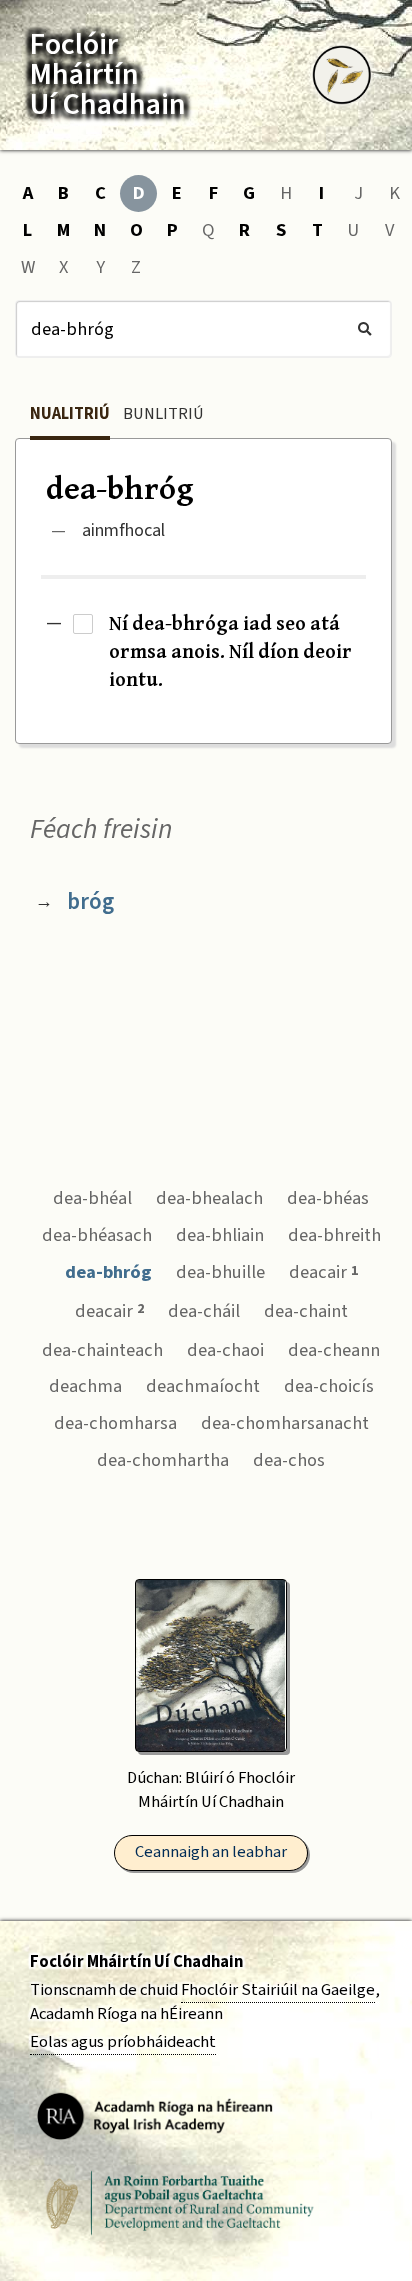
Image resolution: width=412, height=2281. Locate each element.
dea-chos (289, 1460)
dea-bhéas (328, 1198)
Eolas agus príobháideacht (123, 2042)
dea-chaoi (225, 1350)
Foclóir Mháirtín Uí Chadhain (136, 1962)
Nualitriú (70, 414)
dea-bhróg (108, 1272)
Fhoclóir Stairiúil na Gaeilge (278, 1990)
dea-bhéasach (97, 1235)
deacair (323, 1272)
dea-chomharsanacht (285, 1423)
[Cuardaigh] (364, 329)
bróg (90, 901)
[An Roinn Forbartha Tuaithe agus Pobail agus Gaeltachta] (180, 2203)
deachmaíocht (203, 1386)
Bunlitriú (163, 414)
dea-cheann (334, 1350)
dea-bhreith (334, 1235)
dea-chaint (306, 1311)
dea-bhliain (220, 1235)
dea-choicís (329, 1386)
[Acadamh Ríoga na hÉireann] (155, 2115)
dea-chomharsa (115, 1423)
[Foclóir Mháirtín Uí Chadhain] (342, 75)
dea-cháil (204, 1311)
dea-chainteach (102, 1350)
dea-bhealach (209, 1198)
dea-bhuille (220, 1272)
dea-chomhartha (163, 1460)
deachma (85, 1386)
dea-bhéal (92, 1198)
